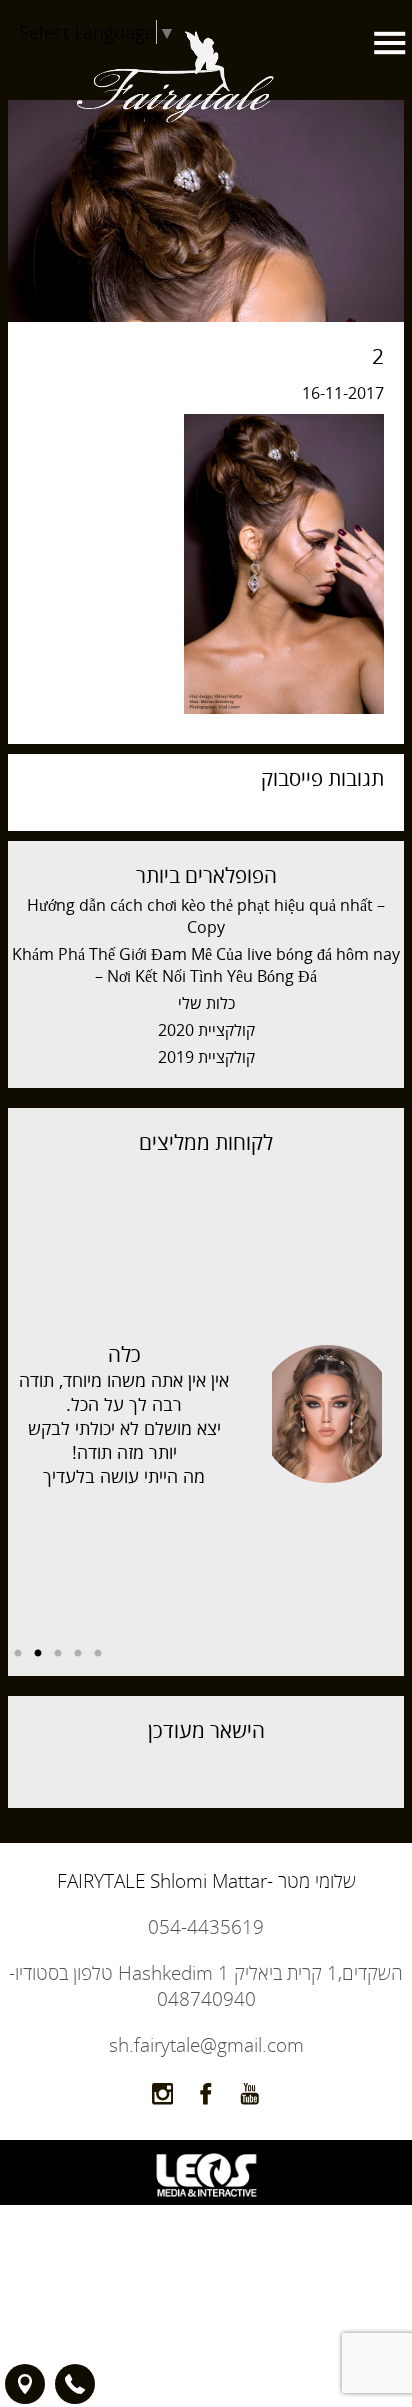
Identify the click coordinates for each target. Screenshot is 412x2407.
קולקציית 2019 (206, 1057)
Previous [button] (389, 1403)
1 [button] (98, 1654)
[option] (206, 1413)
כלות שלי (206, 1003)
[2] (284, 708)
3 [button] (58, 1654)
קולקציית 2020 (206, 1030)
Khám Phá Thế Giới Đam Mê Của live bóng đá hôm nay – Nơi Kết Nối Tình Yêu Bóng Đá (206, 965)
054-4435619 (206, 1927)
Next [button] (22, 1403)
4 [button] (38, 1654)
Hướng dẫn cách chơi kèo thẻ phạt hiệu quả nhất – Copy (206, 916)
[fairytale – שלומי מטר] (176, 172)
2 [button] (78, 1654)
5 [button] (18, 1654)
